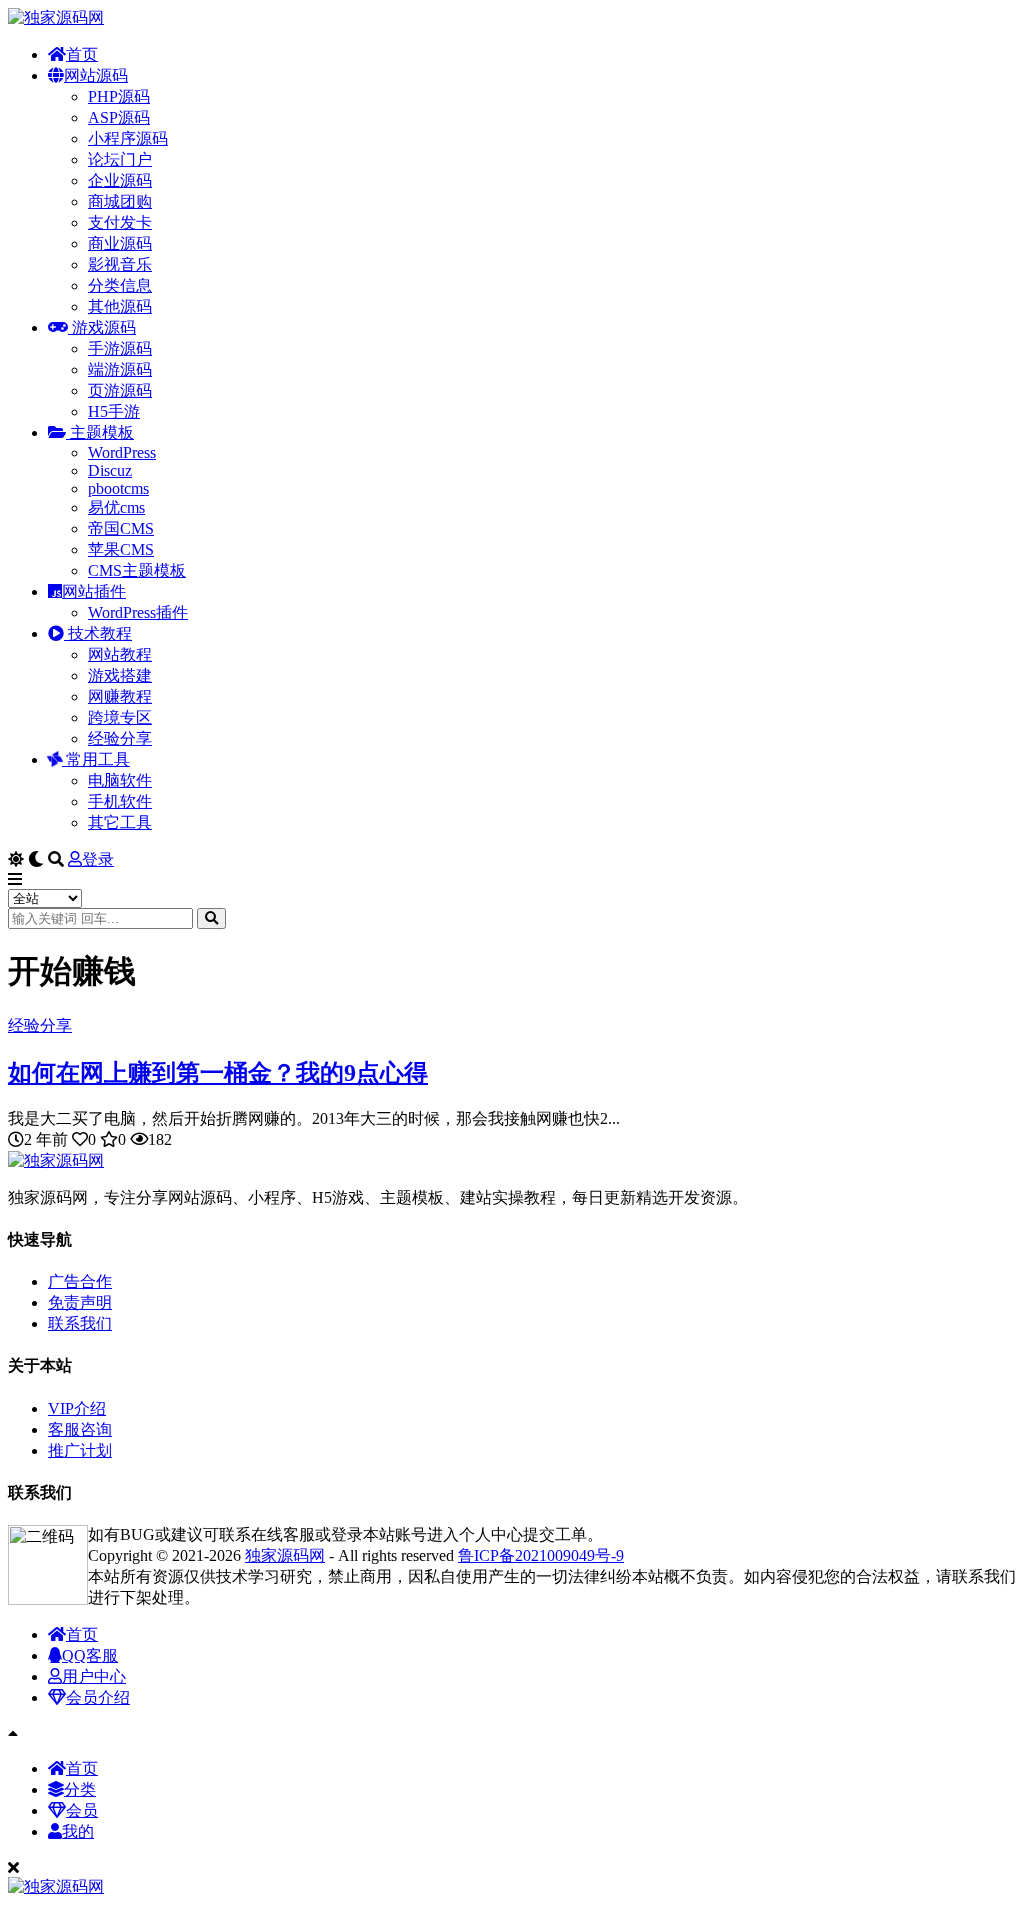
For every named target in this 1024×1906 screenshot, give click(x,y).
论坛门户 (120, 159)
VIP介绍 (77, 1408)
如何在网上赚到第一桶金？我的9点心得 (218, 1073)
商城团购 (120, 201)
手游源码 (120, 348)
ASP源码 (119, 117)
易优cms (116, 507)
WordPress (122, 452)
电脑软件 (120, 780)
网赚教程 (120, 696)
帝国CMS (121, 528)
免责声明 (80, 1302)
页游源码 (120, 390)
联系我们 (80, 1323)
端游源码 (120, 369)
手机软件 (120, 801)
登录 (98, 859)
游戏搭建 (120, 675)
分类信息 (120, 285)
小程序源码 (128, 138)
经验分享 (120, 738)
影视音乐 (120, 264)
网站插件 (94, 591)
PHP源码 (119, 96)
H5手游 (114, 411)
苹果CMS (121, 549)
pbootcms (118, 488)
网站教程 (120, 654)
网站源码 (96, 75)
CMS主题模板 (137, 570)
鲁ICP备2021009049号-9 (541, 1555)
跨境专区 (120, 717)
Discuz (110, 470)
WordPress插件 (138, 612)
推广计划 (80, 1450)
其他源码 (120, 306)
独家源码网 (285, 1555)
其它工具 (120, 822)
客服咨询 (80, 1429)
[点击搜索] (211, 918)
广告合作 (80, 1281)
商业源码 (120, 243)
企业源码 (120, 180)
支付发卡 (120, 222)
